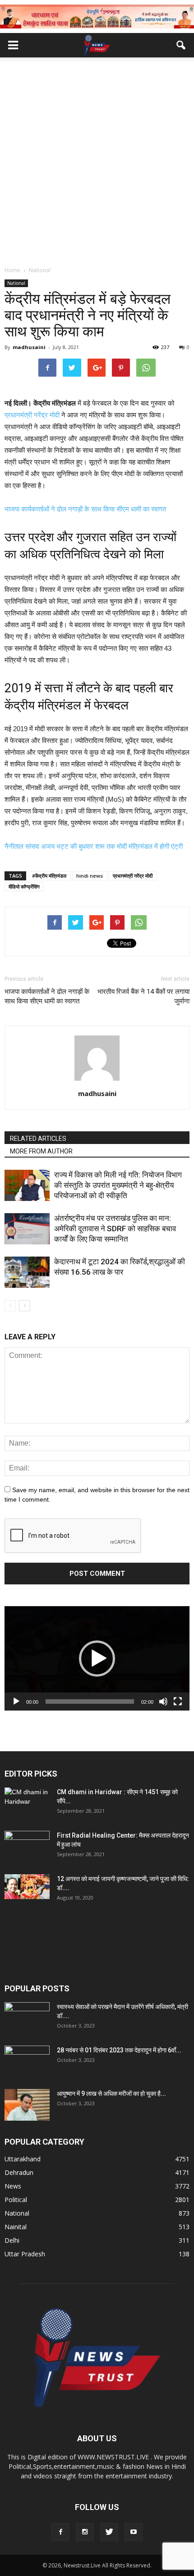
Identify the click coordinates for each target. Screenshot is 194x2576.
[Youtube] (134, 2532)
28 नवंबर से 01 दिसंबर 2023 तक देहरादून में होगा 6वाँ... (119, 2050)
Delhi (12, 2240)
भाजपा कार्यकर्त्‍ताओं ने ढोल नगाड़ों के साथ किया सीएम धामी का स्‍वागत (85, 509)
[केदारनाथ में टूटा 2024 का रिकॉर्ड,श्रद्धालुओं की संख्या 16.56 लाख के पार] (27, 1272)
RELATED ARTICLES (38, 1139)
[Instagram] (85, 2532)
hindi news (90, 876)
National (16, 283)
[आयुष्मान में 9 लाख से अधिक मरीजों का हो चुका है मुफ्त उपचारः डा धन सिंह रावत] (27, 2105)
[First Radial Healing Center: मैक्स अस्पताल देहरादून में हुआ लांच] (27, 1847)
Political (16, 2200)
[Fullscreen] (178, 1702)
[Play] (16, 1702)
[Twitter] (109, 2532)
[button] (181, 45)
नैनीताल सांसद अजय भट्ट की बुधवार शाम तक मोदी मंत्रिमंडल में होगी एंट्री (95, 846)
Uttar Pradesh (25, 2254)
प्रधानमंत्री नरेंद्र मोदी (32, 415)
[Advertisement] (97, 164)
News (13, 2186)
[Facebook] (60, 2532)
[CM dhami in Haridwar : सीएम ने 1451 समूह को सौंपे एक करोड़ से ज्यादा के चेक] (27, 1803)
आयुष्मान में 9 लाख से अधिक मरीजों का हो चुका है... (111, 2094)
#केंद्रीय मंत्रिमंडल (49, 876)
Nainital (16, 2227)
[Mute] (163, 1702)
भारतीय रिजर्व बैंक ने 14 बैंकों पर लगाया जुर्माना (143, 996)
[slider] (90, 1702)
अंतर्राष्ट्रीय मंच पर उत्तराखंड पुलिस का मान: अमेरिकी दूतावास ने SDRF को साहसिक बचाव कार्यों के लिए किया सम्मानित (115, 1229)
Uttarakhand (23, 2159)
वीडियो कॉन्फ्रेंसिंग (24, 886)
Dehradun (19, 2172)
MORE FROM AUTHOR (41, 1151)
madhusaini (29, 347)
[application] (97, 1658)
